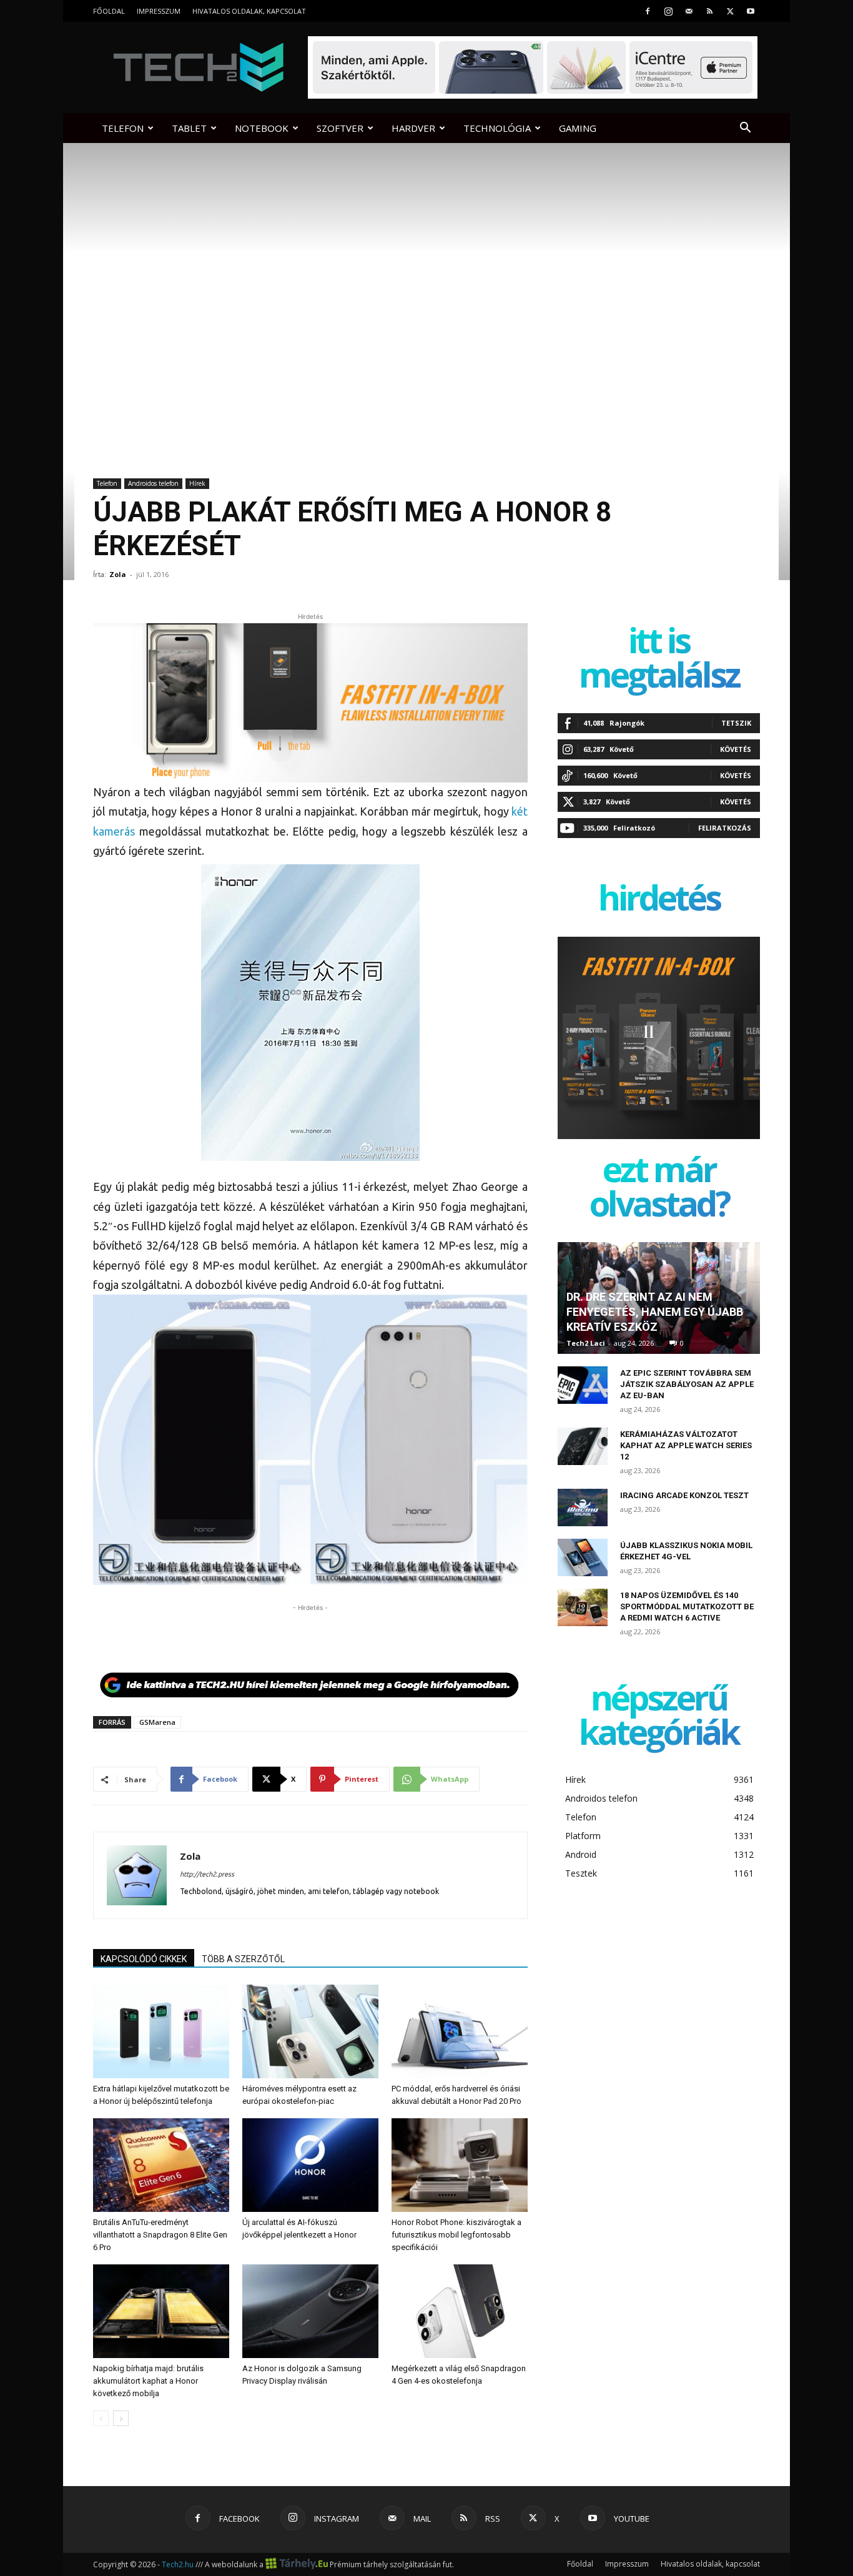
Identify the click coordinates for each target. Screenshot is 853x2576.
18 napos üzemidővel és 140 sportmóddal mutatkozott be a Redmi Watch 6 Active (687, 1606)
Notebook (262, 128)
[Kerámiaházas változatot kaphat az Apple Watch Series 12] (583, 1446)
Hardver (413, 128)
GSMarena (157, 1722)
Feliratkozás (725, 828)
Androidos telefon (153, 483)
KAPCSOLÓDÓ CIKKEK (144, 1959)
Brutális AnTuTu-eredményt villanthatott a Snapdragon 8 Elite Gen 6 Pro (160, 2235)
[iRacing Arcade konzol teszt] (583, 1508)
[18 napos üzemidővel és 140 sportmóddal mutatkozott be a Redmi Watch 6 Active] (583, 1607)
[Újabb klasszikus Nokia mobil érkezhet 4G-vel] (583, 1557)
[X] (730, 11)
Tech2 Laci (586, 1343)
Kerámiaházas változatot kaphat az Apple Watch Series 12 (686, 1445)
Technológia (497, 128)
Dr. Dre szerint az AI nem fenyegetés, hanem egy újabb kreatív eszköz (655, 1312)
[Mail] (689, 11)
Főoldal (109, 11)
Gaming (578, 128)
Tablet (189, 128)
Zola (118, 574)
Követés (736, 749)
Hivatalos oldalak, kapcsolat (249, 11)
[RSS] (709, 11)
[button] (745, 129)
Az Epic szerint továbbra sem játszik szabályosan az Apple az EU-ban (687, 1384)
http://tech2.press (207, 1874)
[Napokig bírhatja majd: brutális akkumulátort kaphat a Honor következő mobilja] (161, 2311)
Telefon (123, 128)
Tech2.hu (178, 2564)
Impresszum (159, 11)
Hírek (197, 483)
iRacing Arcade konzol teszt (684, 1495)
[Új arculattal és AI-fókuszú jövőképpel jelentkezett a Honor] (310, 2165)
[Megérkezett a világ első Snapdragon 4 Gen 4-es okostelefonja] (460, 2311)
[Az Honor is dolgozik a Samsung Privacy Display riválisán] (310, 2311)
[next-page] (121, 2418)
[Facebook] (648, 11)
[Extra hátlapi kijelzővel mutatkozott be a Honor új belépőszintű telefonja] (161, 2031)
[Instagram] (668, 11)
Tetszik (736, 723)
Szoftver (340, 128)
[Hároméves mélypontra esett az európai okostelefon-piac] (310, 2031)
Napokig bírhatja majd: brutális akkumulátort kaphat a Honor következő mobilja (148, 2381)
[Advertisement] (310, 1633)
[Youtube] (751, 11)
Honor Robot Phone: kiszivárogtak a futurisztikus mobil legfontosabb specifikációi (456, 2235)
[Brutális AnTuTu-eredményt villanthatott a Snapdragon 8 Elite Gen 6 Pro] (161, 2165)
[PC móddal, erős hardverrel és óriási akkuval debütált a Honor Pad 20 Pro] (460, 2031)
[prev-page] (101, 2418)
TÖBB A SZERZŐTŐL (243, 1959)
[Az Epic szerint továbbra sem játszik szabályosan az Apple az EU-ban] (583, 1385)
